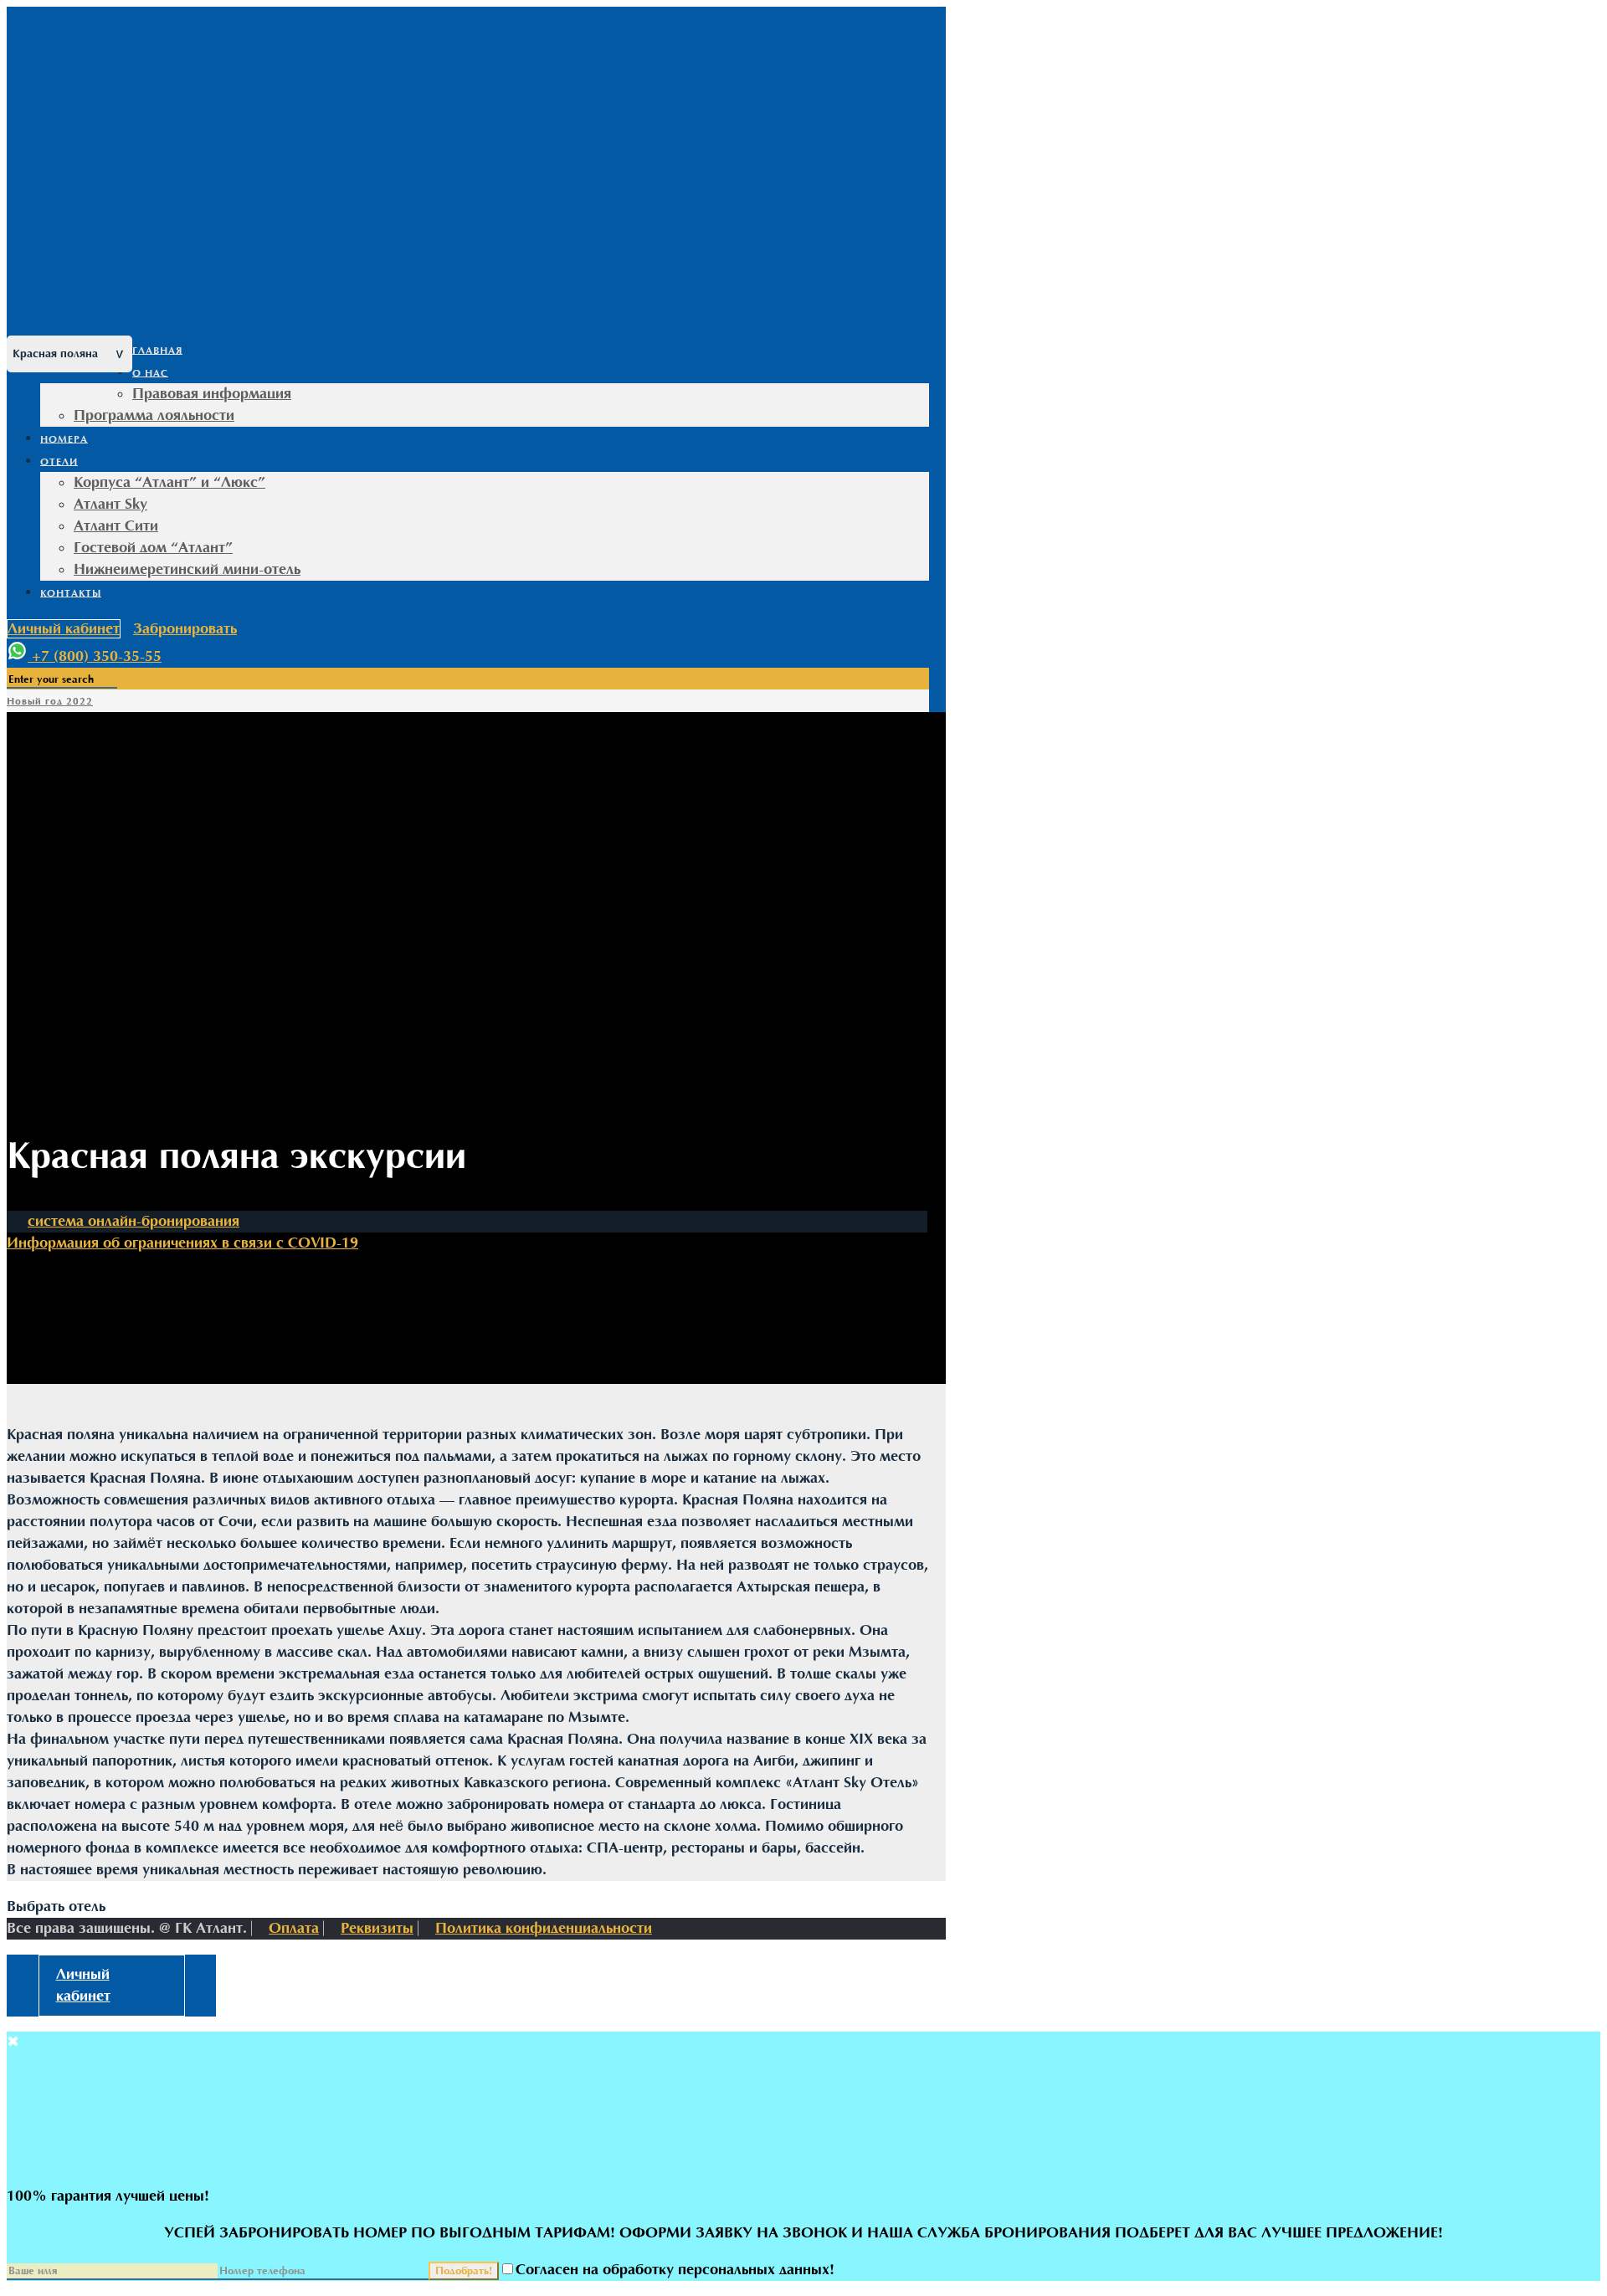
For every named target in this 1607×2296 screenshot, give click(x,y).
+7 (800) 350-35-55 (97, 656)
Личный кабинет (64, 629)
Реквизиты (377, 1928)
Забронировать (185, 629)
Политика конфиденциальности (544, 1928)
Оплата (294, 1928)
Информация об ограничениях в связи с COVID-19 (182, 1243)
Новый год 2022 (50, 701)
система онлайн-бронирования (133, 1221)
